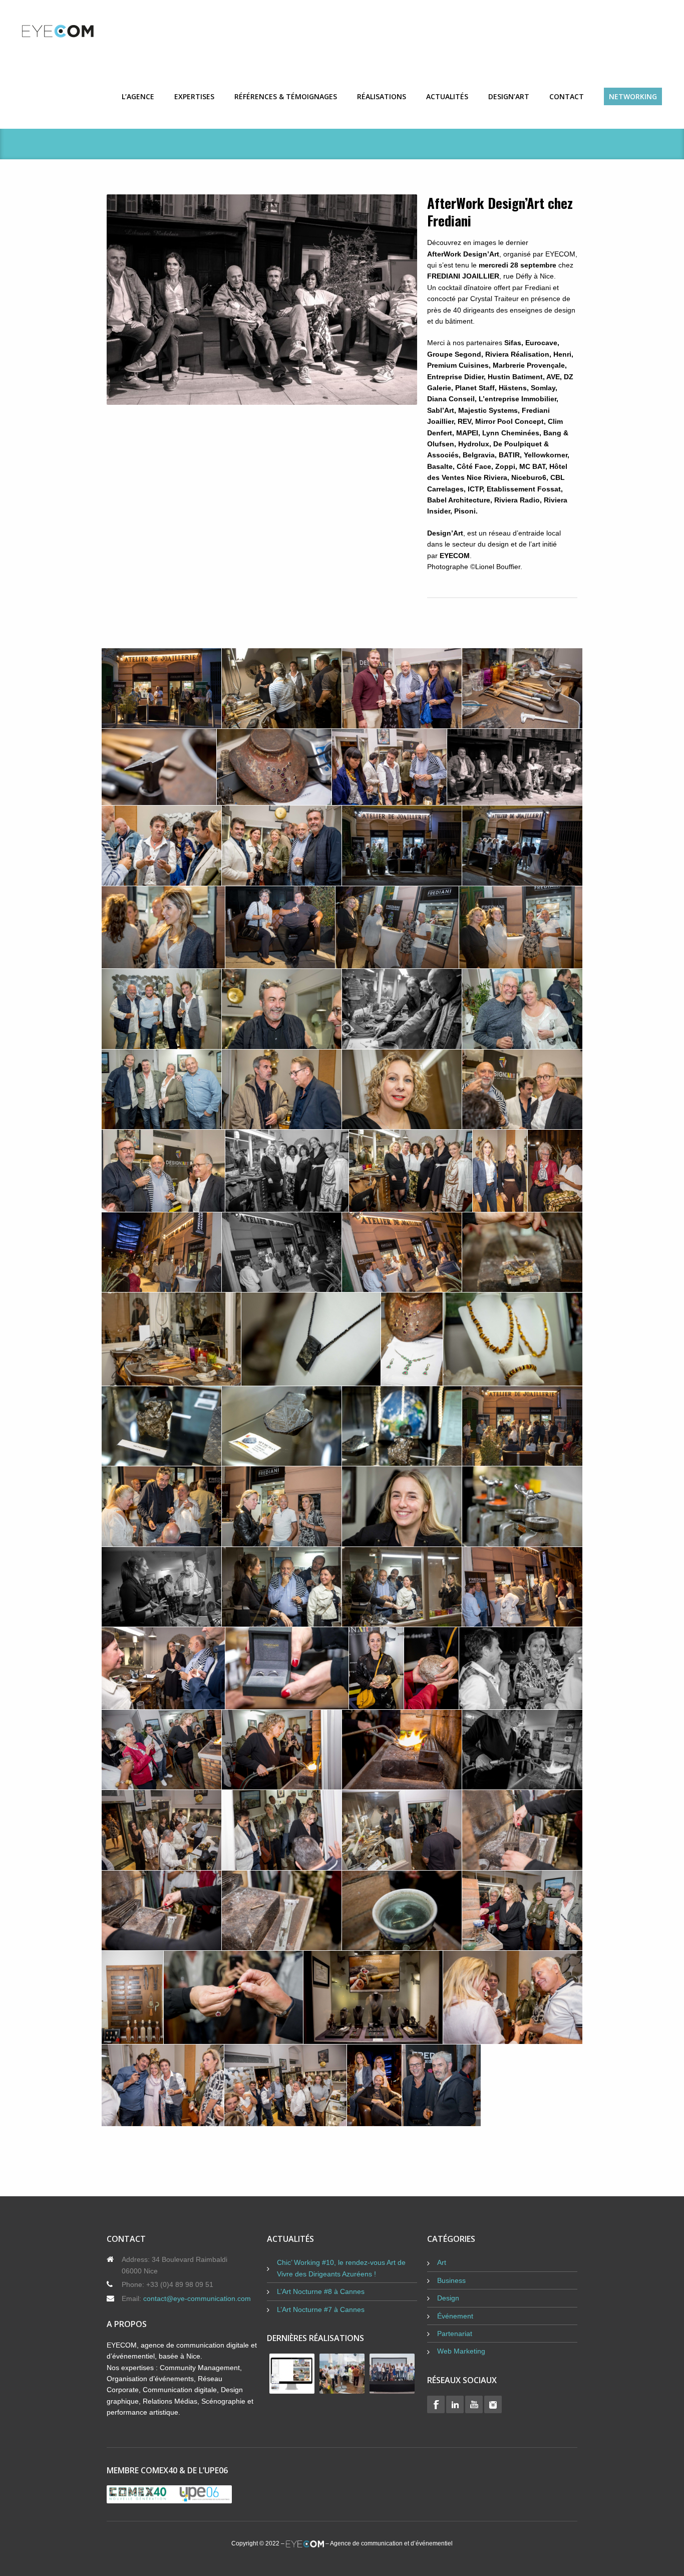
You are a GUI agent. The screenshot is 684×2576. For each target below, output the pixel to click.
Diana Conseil (451, 399)
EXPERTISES (194, 96)
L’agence (138, 96)
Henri (562, 354)
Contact (567, 96)
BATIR (509, 455)
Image (262, 300)
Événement (455, 2316)
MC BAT (532, 466)
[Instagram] (493, 2404)
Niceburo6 (529, 477)
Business (451, 2280)
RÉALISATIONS (382, 96)
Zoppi (505, 466)
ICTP (475, 489)
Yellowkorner (546, 455)
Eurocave (541, 343)
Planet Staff (475, 388)
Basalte (440, 466)
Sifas (513, 343)
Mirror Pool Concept (509, 421)
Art (442, 2262)
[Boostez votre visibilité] (77, 31)
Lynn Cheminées (511, 433)
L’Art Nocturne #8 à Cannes (321, 2291)
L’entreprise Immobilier (518, 399)
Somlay (543, 388)
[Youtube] (474, 2404)
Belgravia (479, 455)
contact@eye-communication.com (197, 2298)
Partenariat (455, 2334)
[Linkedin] (455, 2404)
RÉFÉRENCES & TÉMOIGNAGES (286, 96)
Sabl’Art (441, 410)
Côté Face (474, 466)
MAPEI (467, 433)
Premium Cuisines (458, 365)
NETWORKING (633, 96)
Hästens (513, 388)
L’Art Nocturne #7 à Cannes (321, 2309)
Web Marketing (461, 2351)
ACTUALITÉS (447, 96)
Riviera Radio (517, 500)
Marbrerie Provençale (529, 365)
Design (448, 2298)
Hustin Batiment (515, 377)
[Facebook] (436, 2404)
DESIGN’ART (509, 96)
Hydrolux (474, 444)
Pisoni (465, 511)
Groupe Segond (454, 354)
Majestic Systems (488, 410)
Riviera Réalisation (517, 354)
